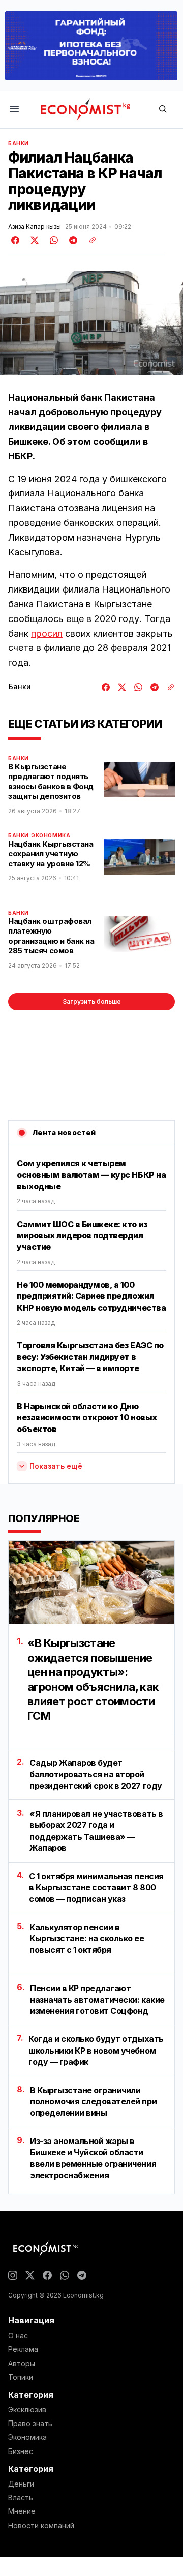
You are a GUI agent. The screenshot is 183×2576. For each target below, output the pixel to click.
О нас (18, 2336)
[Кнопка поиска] (163, 110)
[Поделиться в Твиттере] (33, 240)
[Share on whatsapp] (52, 240)
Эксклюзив (27, 2410)
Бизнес (21, 2451)
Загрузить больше (92, 1001)
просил (47, 633)
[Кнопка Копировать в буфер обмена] (89, 240)
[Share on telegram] (72, 240)
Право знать (30, 2424)
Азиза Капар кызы (35, 227)
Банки (19, 143)
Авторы (22, 2364)
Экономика (51, 835)
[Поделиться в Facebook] (16, 240)
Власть (21, 2498)
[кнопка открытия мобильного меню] (14, 110)
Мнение (22, 2511)
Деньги (21, 2484)
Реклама (23, 2349)
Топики (21, 2377)
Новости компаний (41, 2526)
